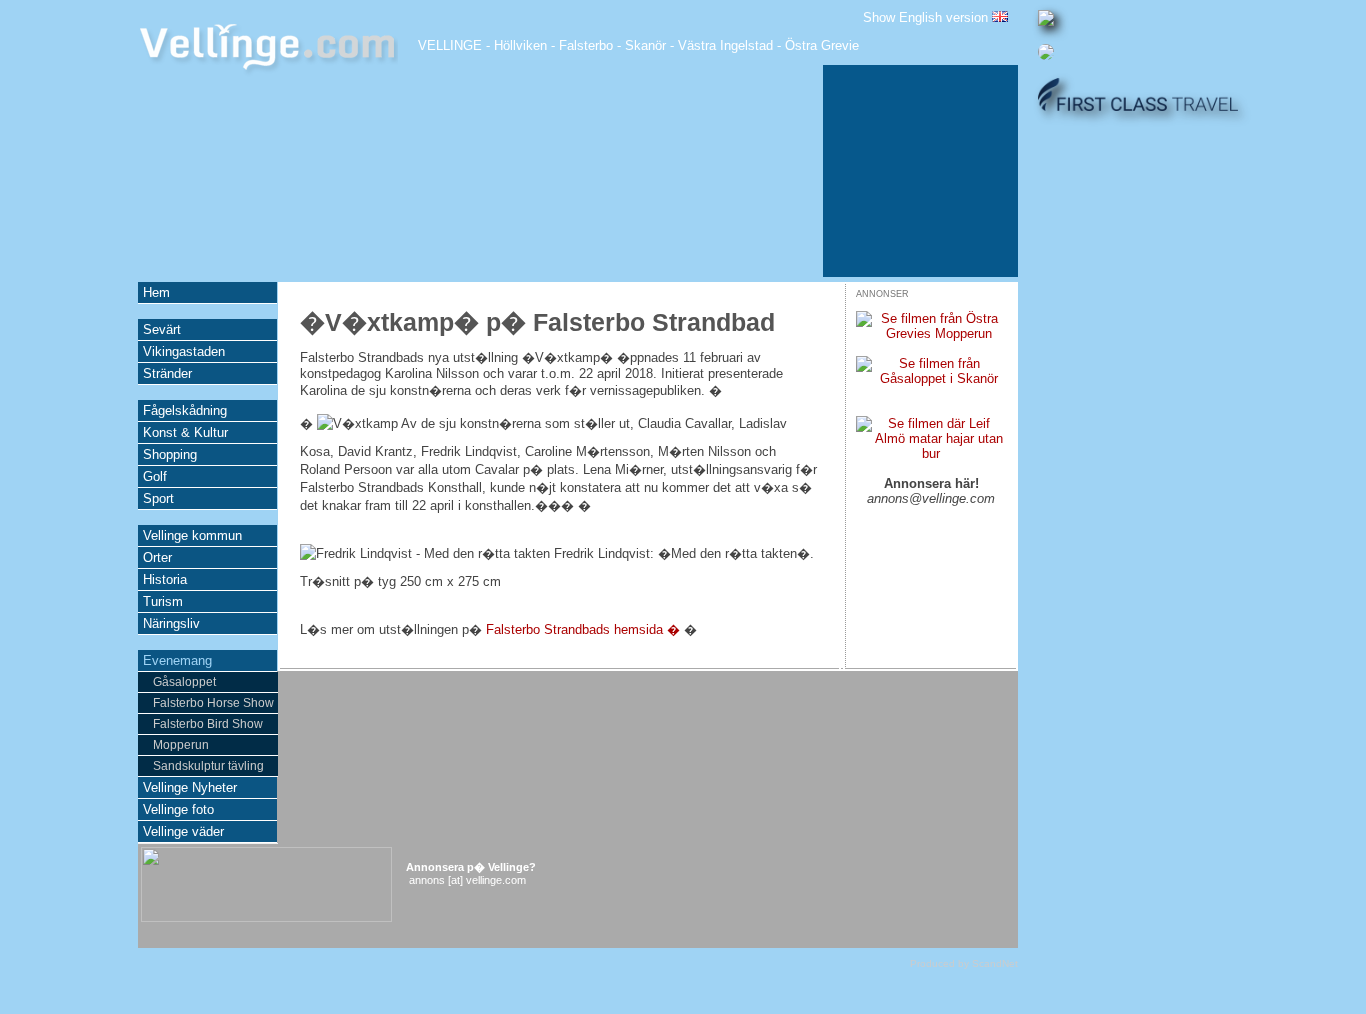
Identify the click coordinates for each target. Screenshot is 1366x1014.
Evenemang (177, 660)
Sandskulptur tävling (208, 766)
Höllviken (520, 45)
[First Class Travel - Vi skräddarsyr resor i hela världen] (1138, 106)
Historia (165, 579)
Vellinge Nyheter (190, 787)
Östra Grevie (822, 45)
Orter (157, 557)
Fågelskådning (185, 410)
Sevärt (162, 329)
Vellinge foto (178, 809)
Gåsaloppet (184, 682)
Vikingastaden (184, 351)
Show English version (927, 17)
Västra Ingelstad (725, 45)
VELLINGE (450, 45)
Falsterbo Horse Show (213, 703)
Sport (158, 498)
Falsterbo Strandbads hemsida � (583, 629)
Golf (155, 476)
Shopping (170, 454)
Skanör (645, 45)
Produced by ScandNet (964, 963)
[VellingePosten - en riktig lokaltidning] (1046, 21)
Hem (156, 292)
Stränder (167, 373)
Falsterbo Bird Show (208, 724)
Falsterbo (586, 45)
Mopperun (181, 745)
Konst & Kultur (185, 432)
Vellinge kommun (192, 535)
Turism (163, 601)
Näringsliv (171, 623)
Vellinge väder (183, 831)
